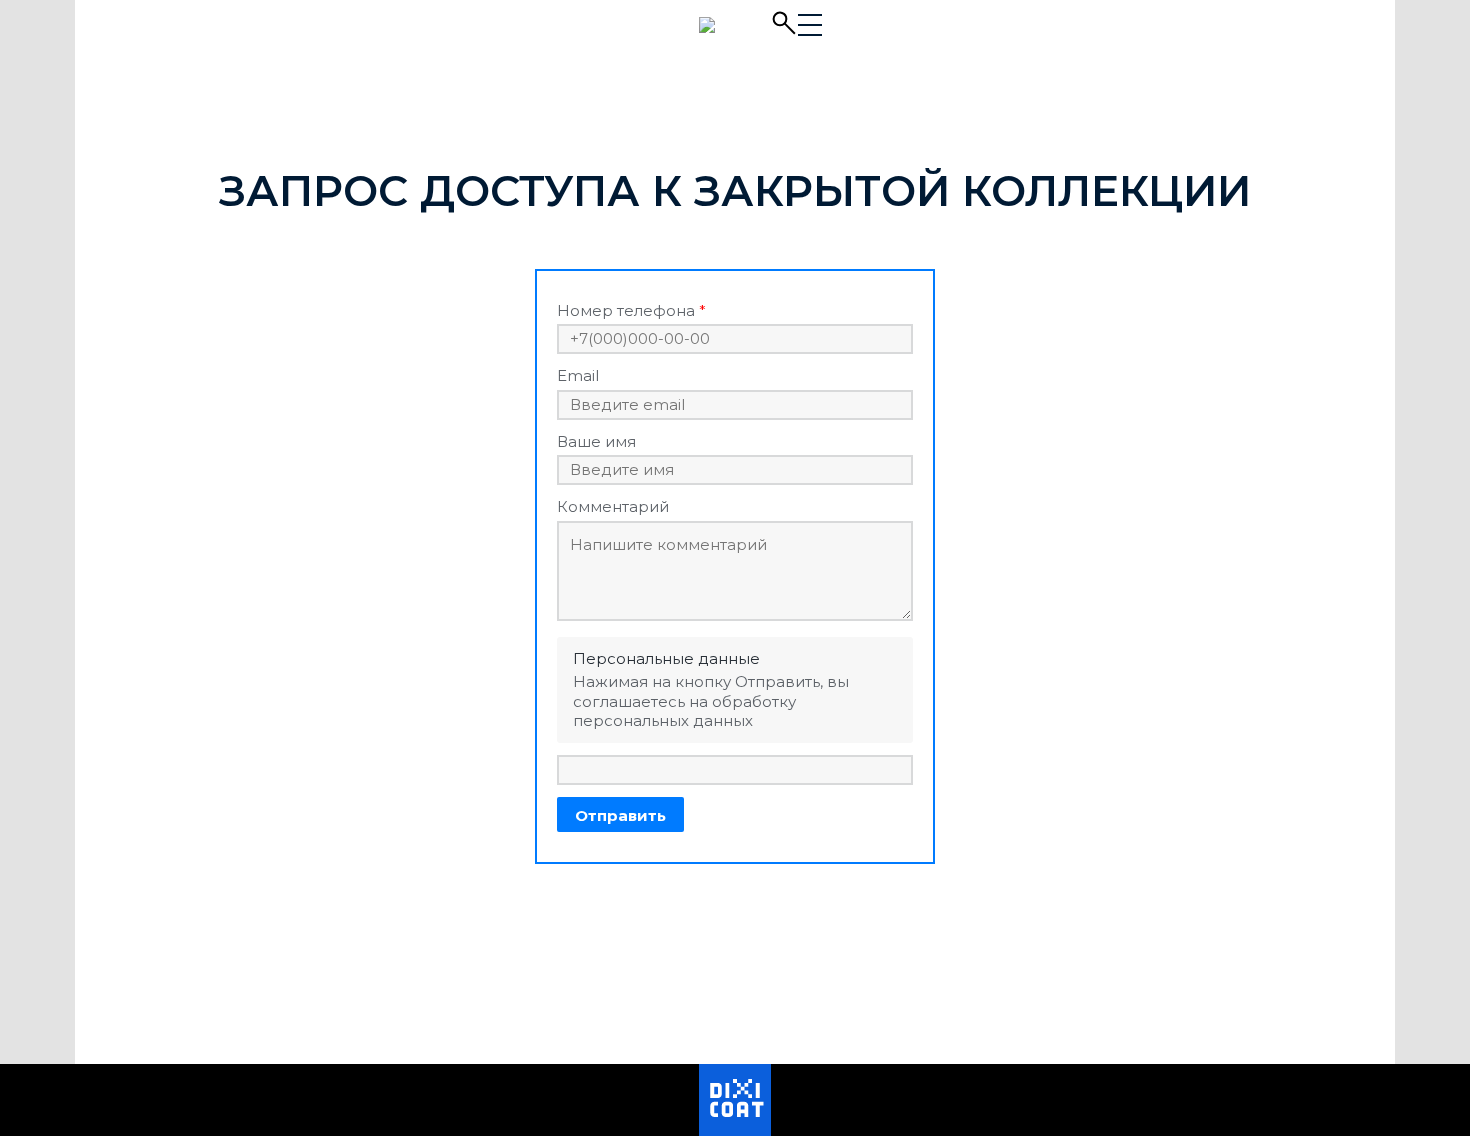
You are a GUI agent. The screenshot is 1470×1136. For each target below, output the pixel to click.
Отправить (620, 815)
